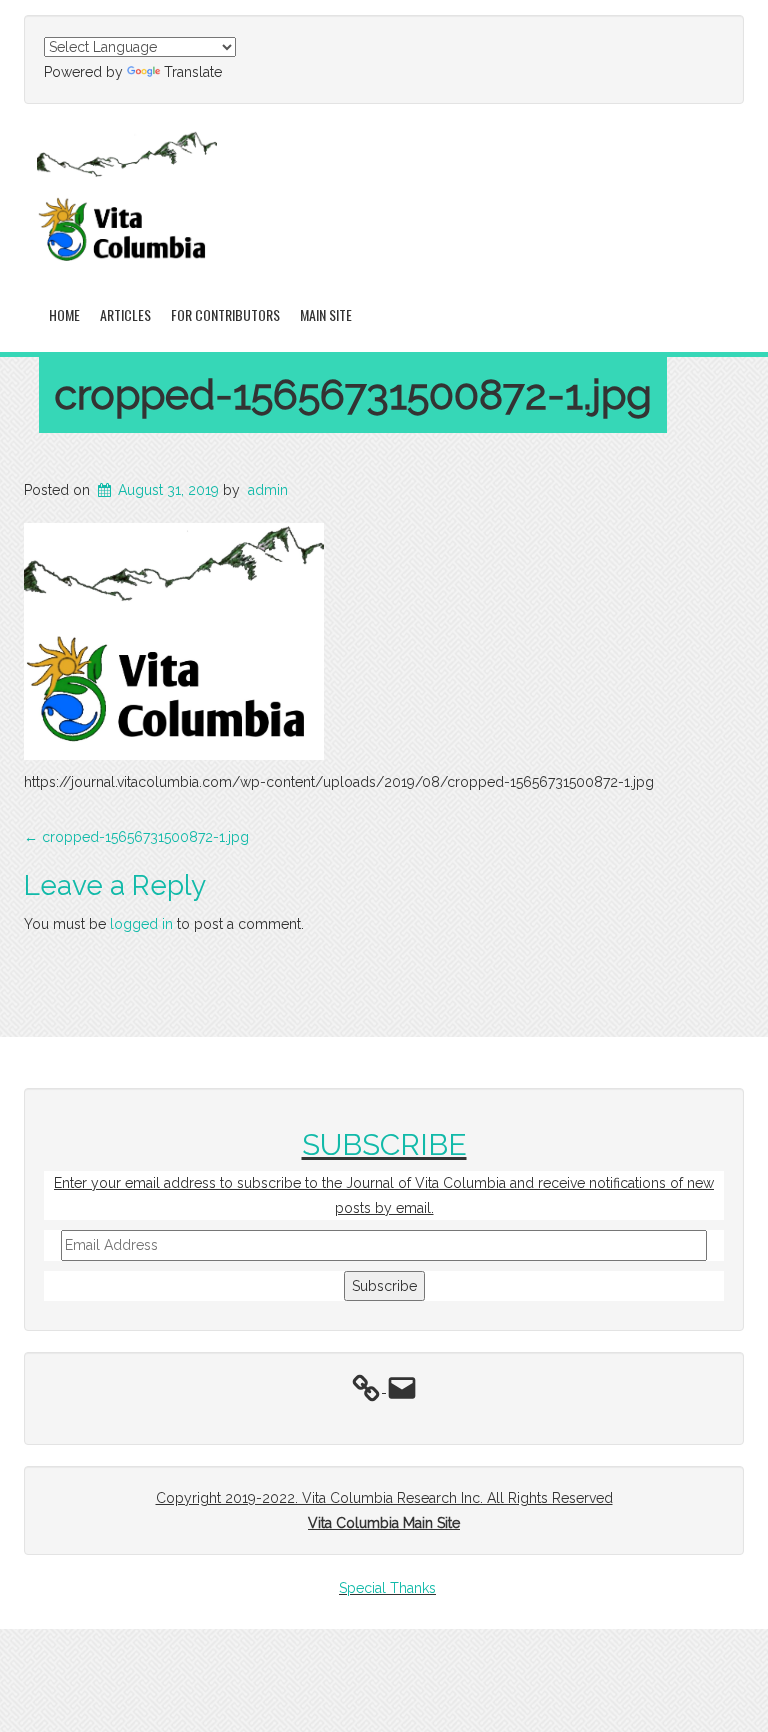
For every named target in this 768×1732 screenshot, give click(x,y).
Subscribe (384, 1286)
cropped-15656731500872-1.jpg (353, 394)
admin (268, 490)
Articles (125, 314)
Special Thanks (387, 1588)
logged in (141, 924)
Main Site (326, 314)
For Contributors (225, 314)
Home (64, 314)
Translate (193, 72)
